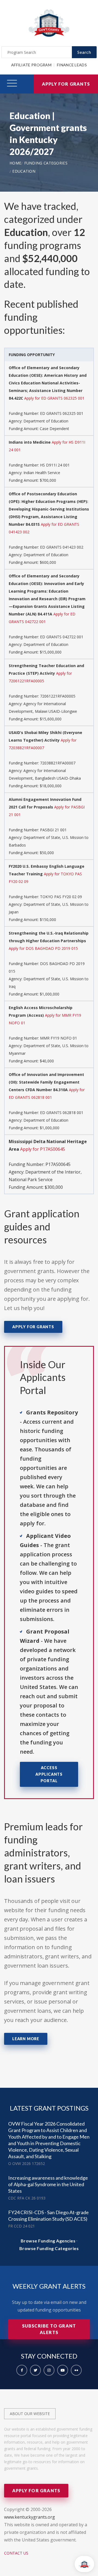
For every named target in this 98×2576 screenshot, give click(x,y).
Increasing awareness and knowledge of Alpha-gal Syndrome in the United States (48, 2184)
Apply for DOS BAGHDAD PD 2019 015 (43, 948)
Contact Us (16, 2553)
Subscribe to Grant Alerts (49, 2329)
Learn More (26, 2039)
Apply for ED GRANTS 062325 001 (54, 398)
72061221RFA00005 (58, 696)
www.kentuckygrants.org (30, 2517)
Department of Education (46, 421)
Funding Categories (46, 163)
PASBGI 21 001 (53, 830)
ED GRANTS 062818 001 (62, 1113)
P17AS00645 (58, 1164)
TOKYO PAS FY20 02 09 (61, 897)
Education (24, 171)
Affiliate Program (31, 65)
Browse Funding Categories (49, 2248)
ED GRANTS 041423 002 (62, 547)
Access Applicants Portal (49, 1774)
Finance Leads (72, 65)
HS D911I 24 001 (55, 465)
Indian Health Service (42, 473)
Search (84, 52)
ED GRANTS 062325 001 (62, 413)
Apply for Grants (66, 84)
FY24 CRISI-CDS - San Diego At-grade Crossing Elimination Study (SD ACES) (48, 2216)
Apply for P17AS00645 (43, 1149)
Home (15, 163)
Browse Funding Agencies (48, 2241)
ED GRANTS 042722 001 (62, 637)
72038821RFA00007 (58, 763)
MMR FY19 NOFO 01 (59, 1038)
